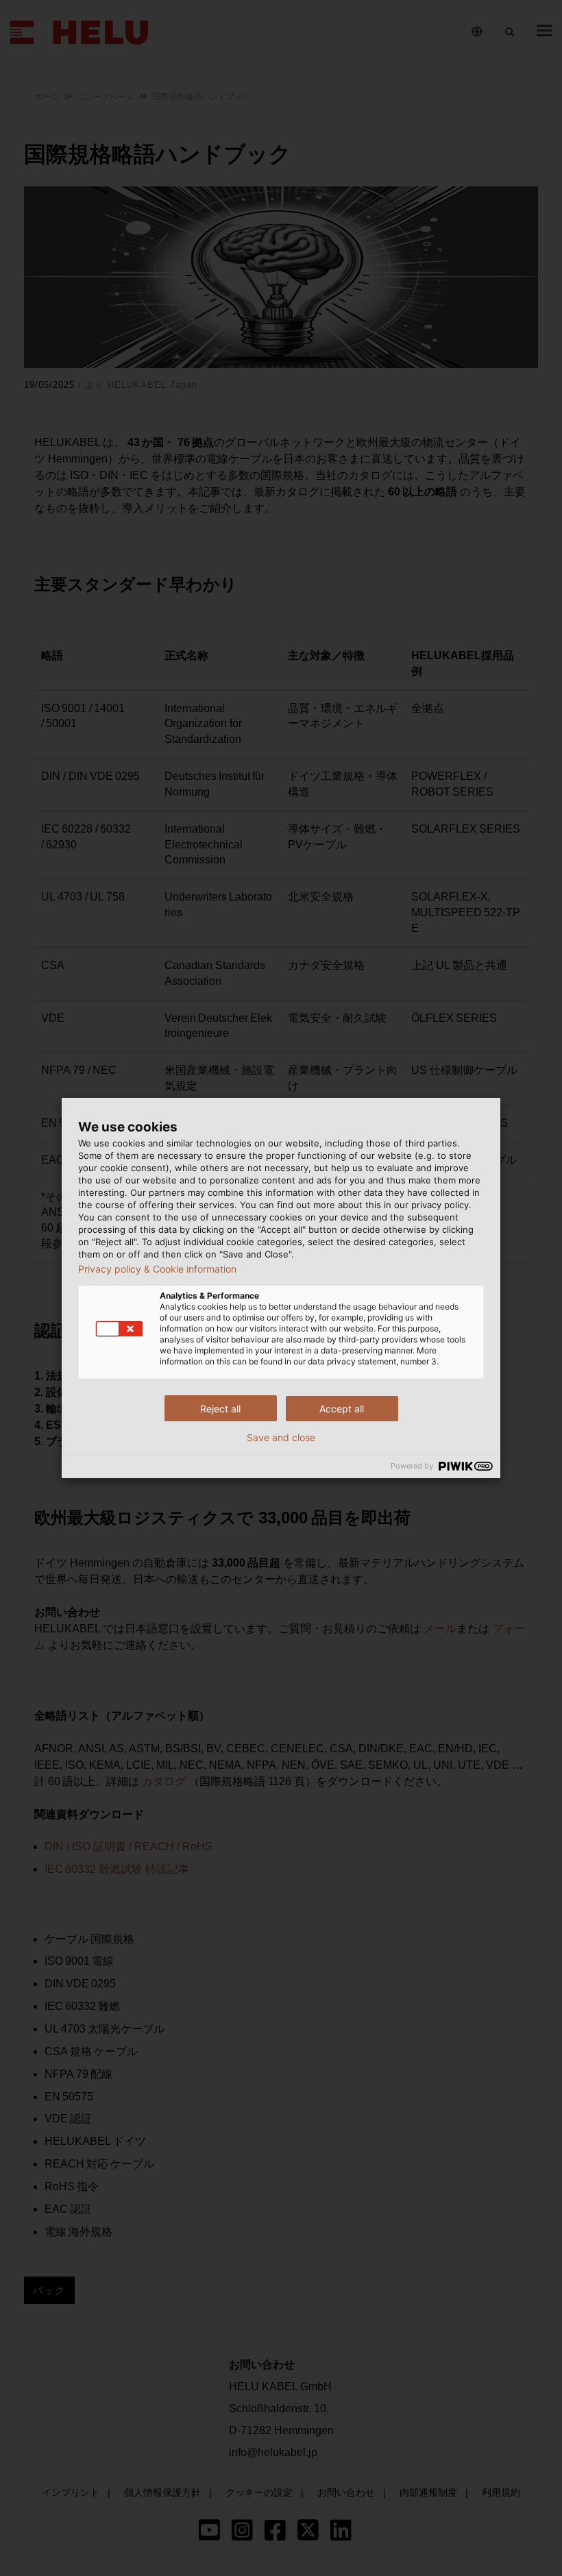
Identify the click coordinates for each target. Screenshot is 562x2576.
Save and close (281, 1438)
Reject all (220, 1409)
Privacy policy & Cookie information (157, 1269)
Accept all (342, 1409)
